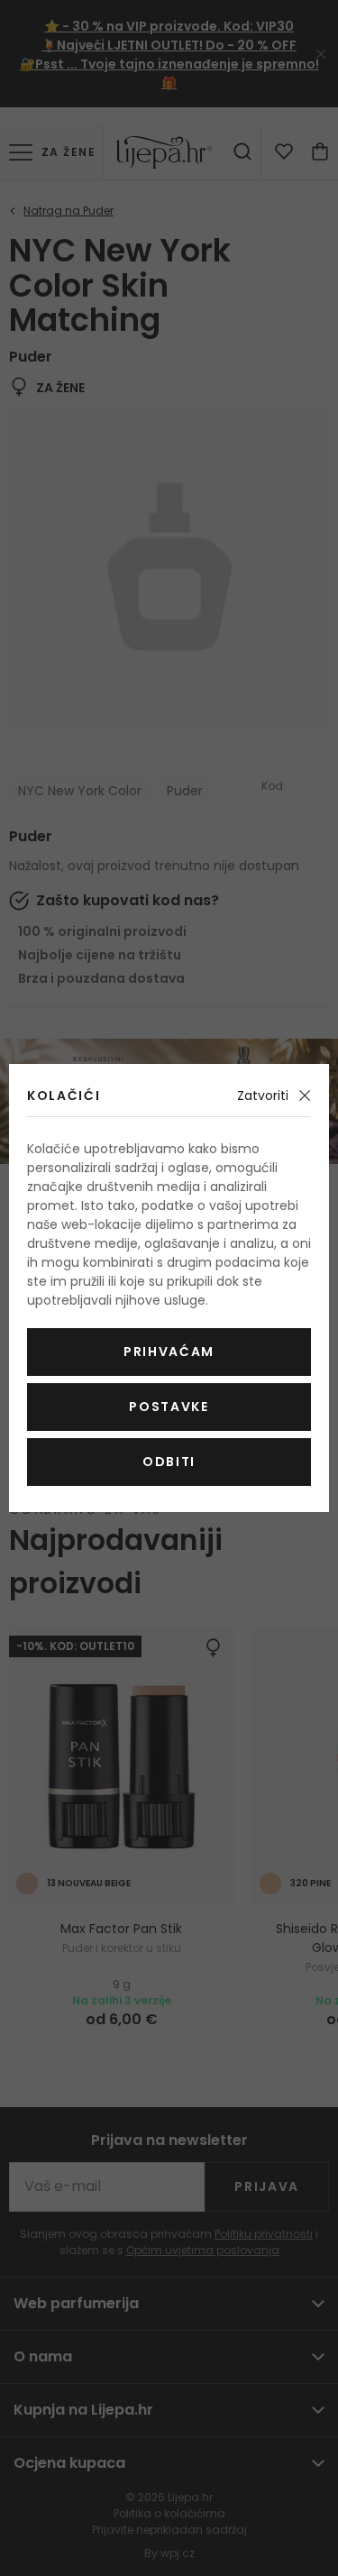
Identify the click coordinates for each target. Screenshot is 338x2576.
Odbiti (169, 1462)
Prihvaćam (169, 1352)
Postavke (169, 1407)
